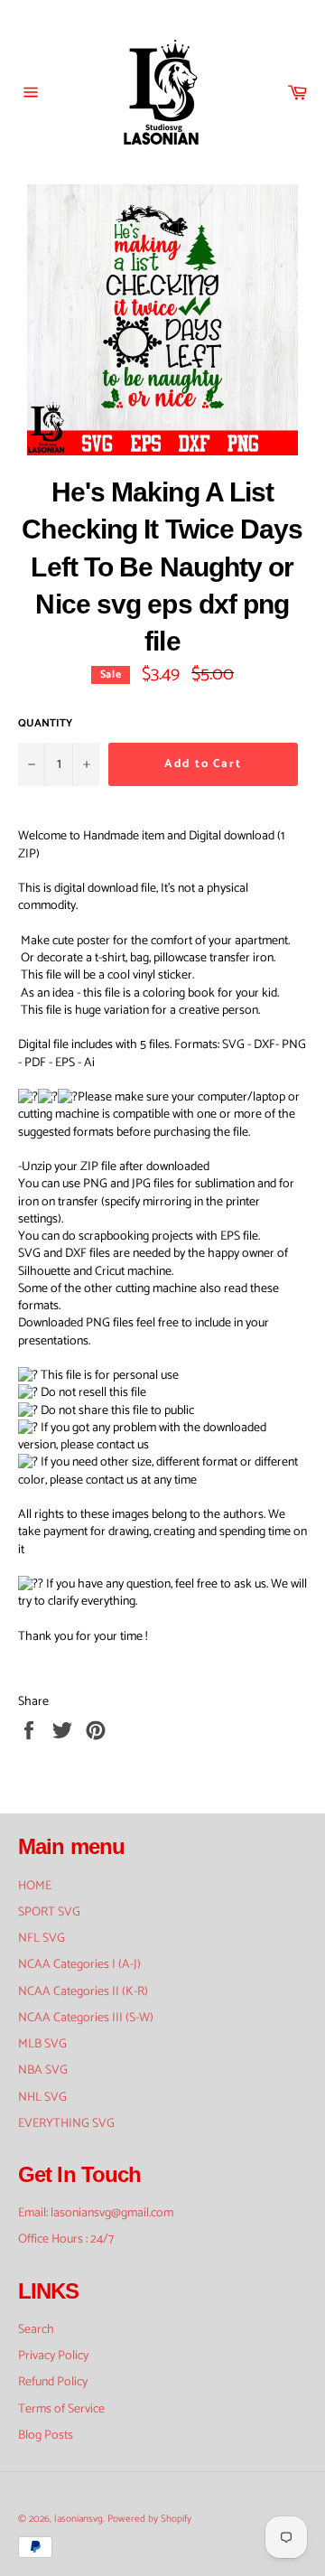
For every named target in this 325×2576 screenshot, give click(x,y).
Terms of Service (61, 2409)
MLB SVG (42, 2044)
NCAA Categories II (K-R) (83, 1992)
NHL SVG (42, 2098)
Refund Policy (53, 2382)
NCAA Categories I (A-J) (79, 1965)
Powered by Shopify (149, 2519)
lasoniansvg (79, 2519)
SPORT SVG (49, 1912)
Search (36, 2330)
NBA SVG (43, 2070)
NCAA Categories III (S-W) (86, 2018)
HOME (35, 1886)
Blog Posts (46, 2435)
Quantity (45, 724)
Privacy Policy (53, 2356)
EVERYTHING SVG (66, 2124)
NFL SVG (42, 1939)
